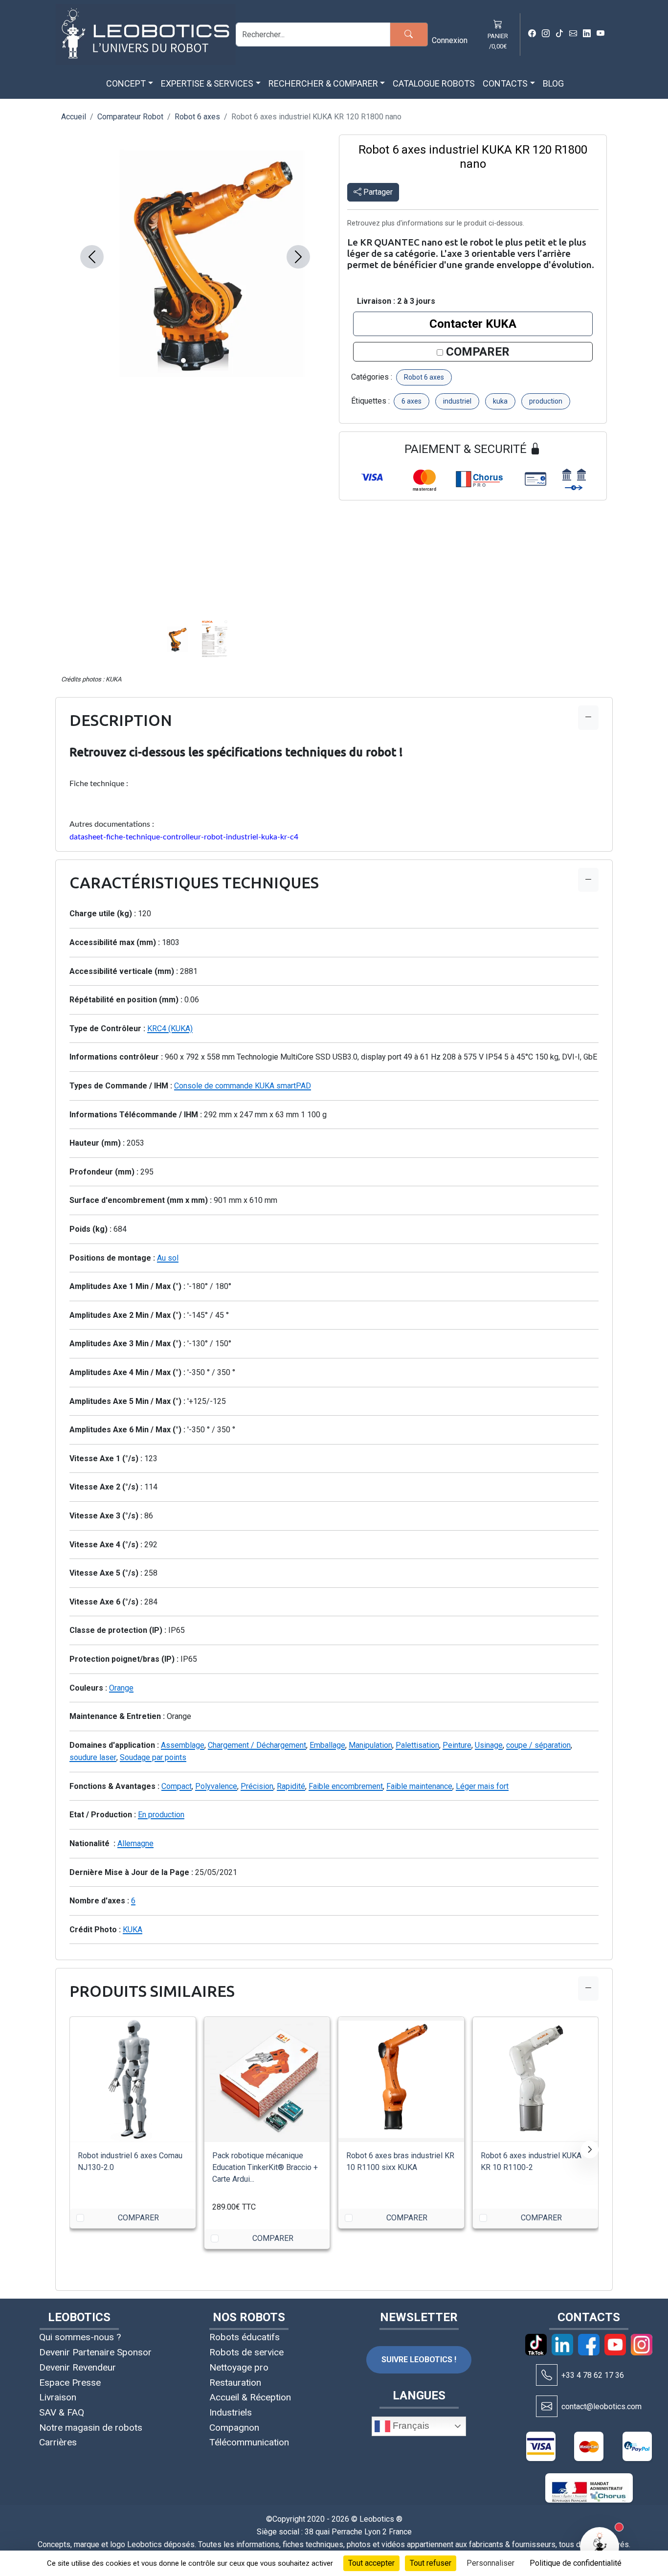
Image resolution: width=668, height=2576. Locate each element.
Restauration (235, 2383)
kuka (500, 401)
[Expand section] (588, 880)
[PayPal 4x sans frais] (637, 2446)
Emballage (327, 1745)
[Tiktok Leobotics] (559, 34)
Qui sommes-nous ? (80, 2337)
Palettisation (417, 1745)
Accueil (74, 117)
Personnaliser (490, 2563)
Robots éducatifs (245, 2337)
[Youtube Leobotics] (601, 34)
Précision (257, 1786)
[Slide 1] (207, 361)
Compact (177, 1786)
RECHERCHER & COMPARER (323, 83)
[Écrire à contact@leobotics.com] (547, 2406)
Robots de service (246, 2352)
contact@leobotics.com (601, 2407)
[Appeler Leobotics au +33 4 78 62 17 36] (547, 2375)
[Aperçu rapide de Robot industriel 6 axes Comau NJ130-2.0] (179, 2033)
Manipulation (370, 1745)
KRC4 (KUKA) (170, 1028)
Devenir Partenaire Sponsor (95, 2352)
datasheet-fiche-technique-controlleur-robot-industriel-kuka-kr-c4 (184, 837)
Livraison (58, 2397)
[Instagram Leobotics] (546, 34)
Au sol (168, 1258)
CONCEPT (126, 83)
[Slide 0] (183, 361)
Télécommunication (249, 2442)
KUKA (133, 1930)
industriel (457, 401)
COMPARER (478, 352)
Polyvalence (216, 1786)
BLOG (553, 83)
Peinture (457, 1745)
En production (161, 1815)
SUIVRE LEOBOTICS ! (419, 2360)
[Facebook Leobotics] (532, 34)
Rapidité (291, 1786)
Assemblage (183, 1745)
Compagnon (234, 2428)
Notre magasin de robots (91, 2428)
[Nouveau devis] (179, 2065)
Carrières (58, 2442)
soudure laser (93, 1757)
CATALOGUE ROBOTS (434, 83)
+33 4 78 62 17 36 (593, 2375)
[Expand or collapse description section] (588, 717)
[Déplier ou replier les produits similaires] (588, 1988)
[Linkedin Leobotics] (587, 34)
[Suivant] (590, 2149)
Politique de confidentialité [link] (576, 2563)
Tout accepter (371, 2563)
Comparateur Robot (130, 117)
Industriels (231, 2412)
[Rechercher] (409, 34)
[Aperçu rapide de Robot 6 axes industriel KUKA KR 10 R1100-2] (582, 2033)
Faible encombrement (346, 1786)
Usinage (489, 1745)
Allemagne (135, 1843)
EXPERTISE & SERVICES (207, 83)
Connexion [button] (450, 40)
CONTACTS (505, 83)
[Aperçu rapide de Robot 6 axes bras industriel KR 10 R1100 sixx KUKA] (448, 2033)
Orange (121, 1688)
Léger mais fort (482, 1786)
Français (410, 2426)
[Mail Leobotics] (573, 34)
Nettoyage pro (239, 2367)
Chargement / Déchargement (257, 1745)
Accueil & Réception (250, 2397)
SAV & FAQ (62, 2412)
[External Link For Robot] (582, 2065)
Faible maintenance (419, 1786)
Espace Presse (70, 2383)
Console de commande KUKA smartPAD (243, 1086)
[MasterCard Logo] (589, 2446)
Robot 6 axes (197, 117)
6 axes (412, 401)
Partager (377, 192)
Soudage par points (153, 1757)
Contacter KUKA (473, 324)
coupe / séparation (538, 1745)
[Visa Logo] (541, 2446)
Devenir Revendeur (78, 2367)
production (546, 401)
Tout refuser (431, 2563)
